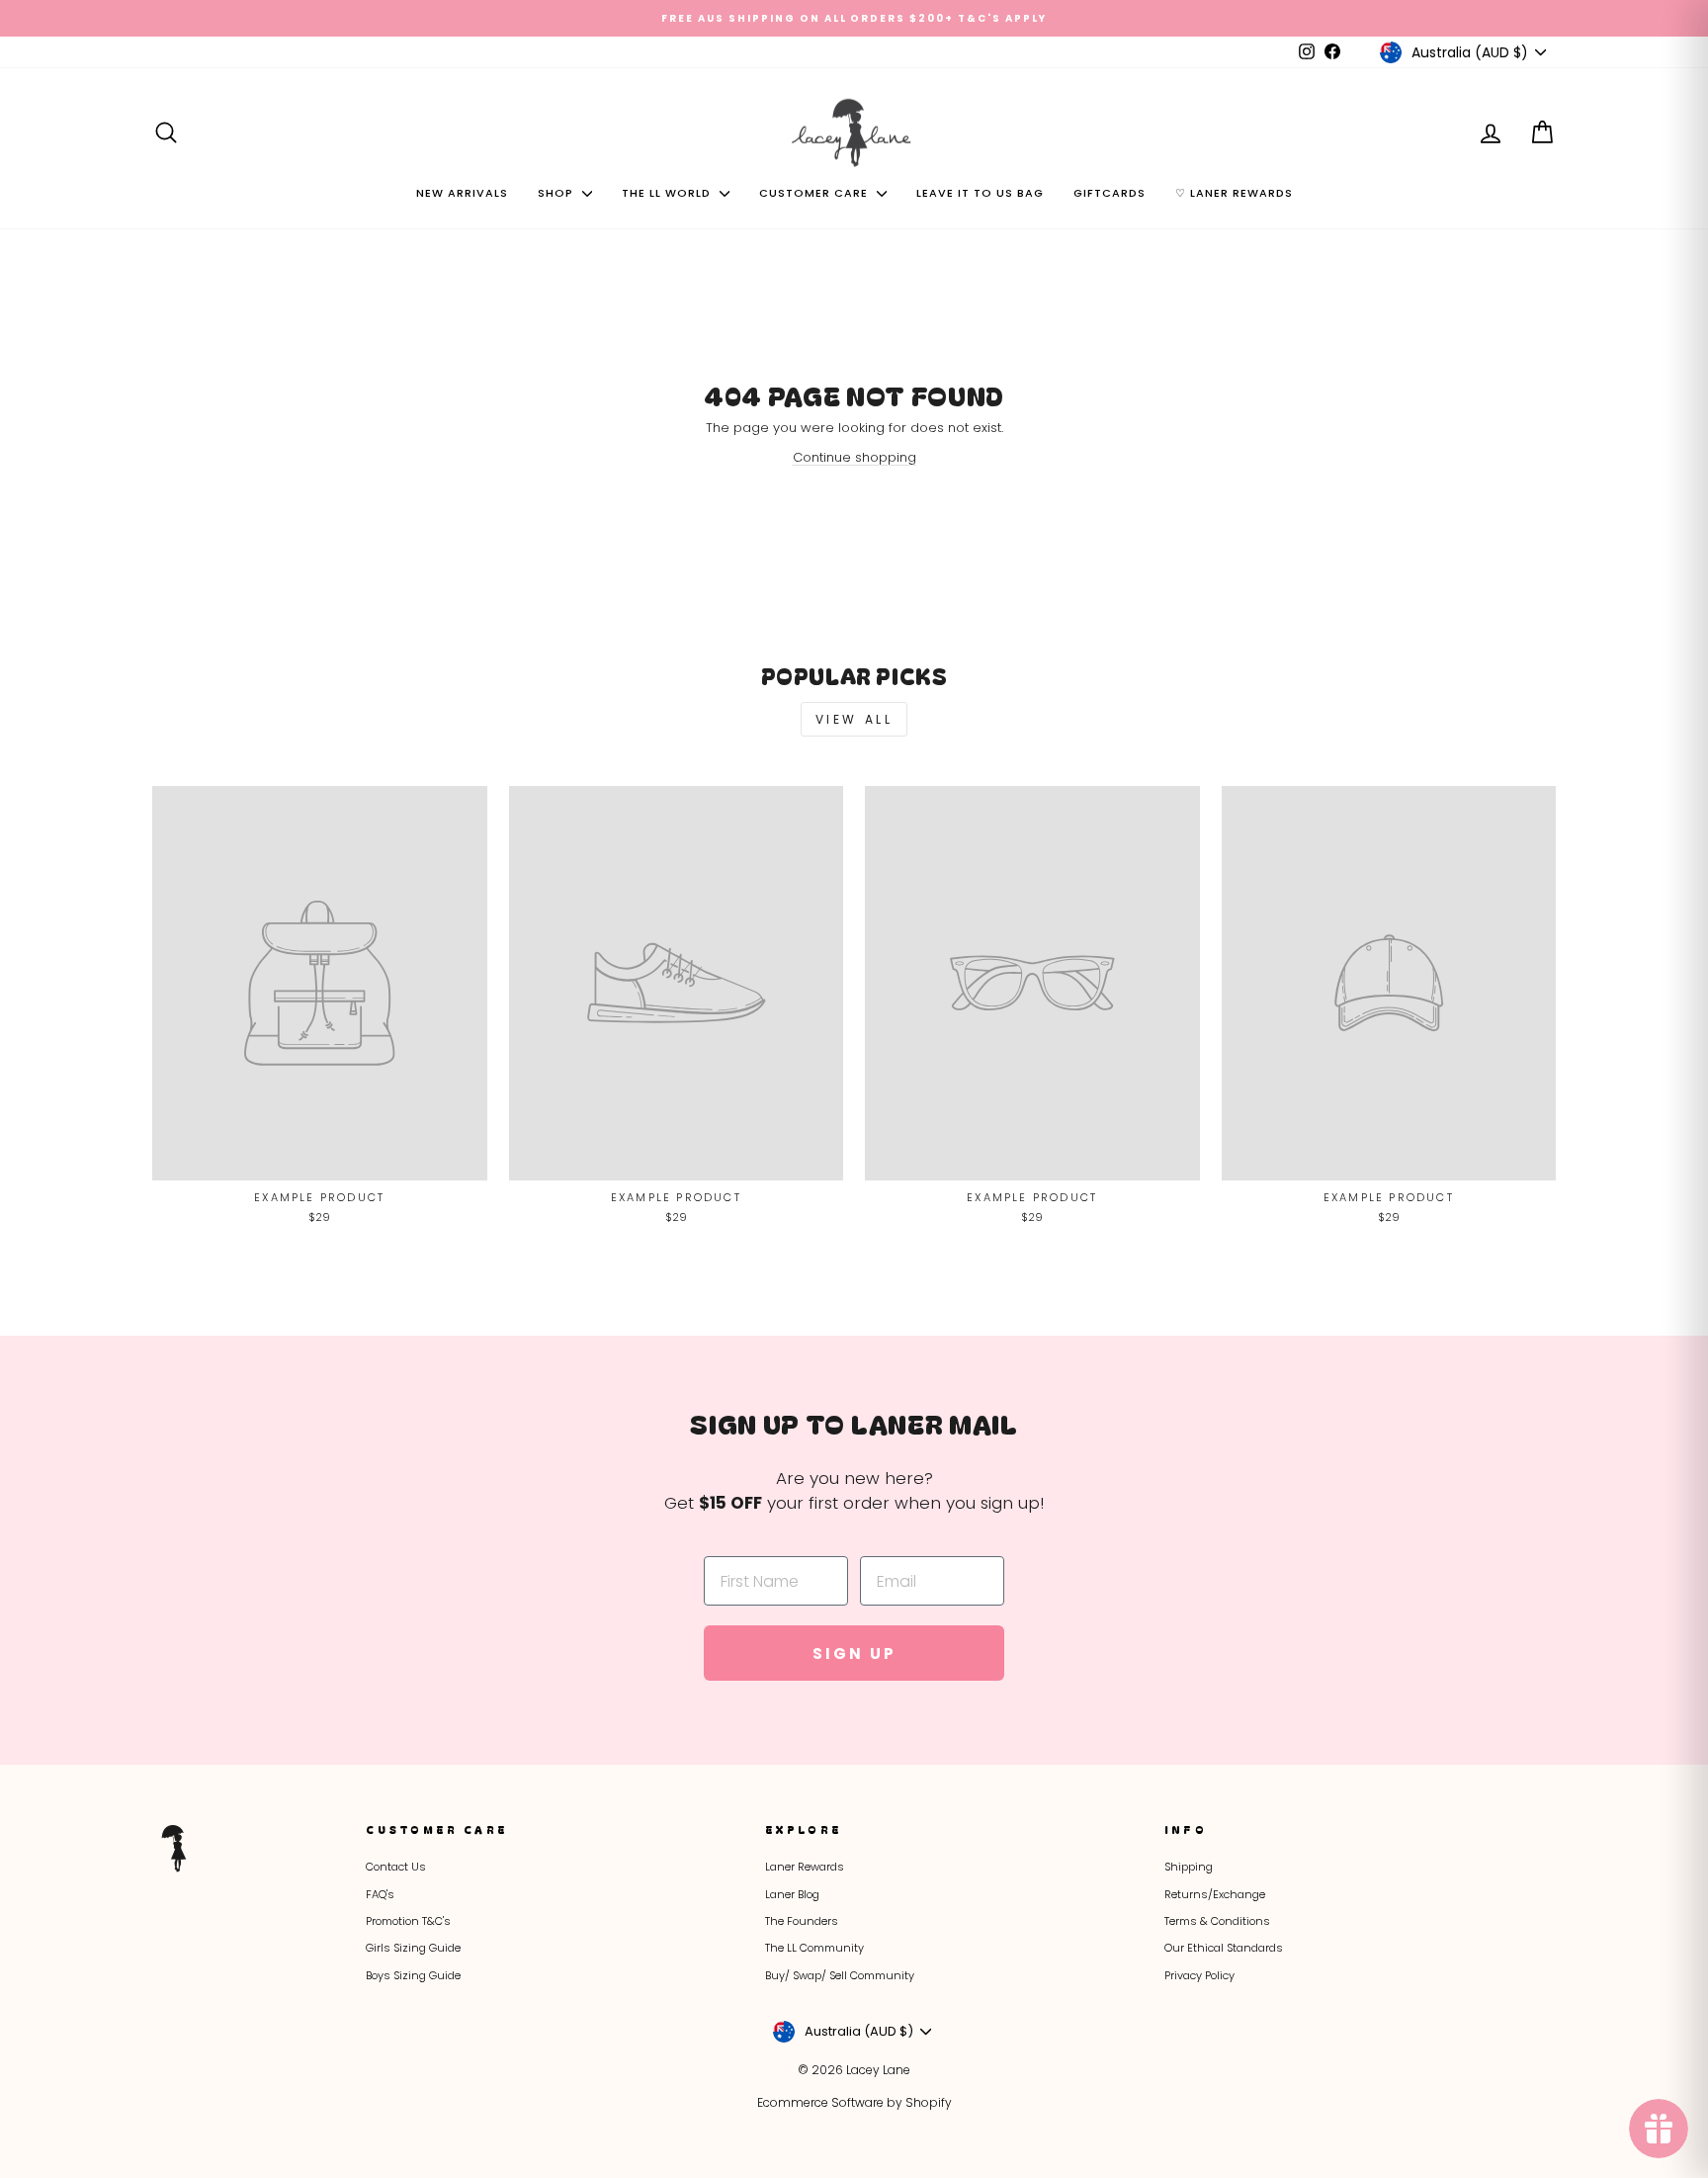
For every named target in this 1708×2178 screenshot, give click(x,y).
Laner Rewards (805, 1867)
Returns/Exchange (1215, 1894)
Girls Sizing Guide (413, 1948)
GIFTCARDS (1110, 193)
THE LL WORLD (668, 193)
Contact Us (396, 1867)
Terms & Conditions (1217, 1921)
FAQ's (380, 1894)
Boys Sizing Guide (413, 1975)
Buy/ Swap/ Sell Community (840, 1975)
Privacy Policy (1199, 1975)
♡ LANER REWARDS (1234, 193)
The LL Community (814, 1948)
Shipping (1189, 1867)
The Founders (802, 1921)
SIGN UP (854, 1654)
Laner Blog (792, 1894)
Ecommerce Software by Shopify (854, 2102)
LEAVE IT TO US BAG (980, 193)
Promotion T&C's (408, 1921)
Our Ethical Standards (1224, 1948)
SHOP (557, 193)
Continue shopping (854, 457)
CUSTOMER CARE (815, 193)
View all (854, 719)
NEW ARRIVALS (462, 193)
